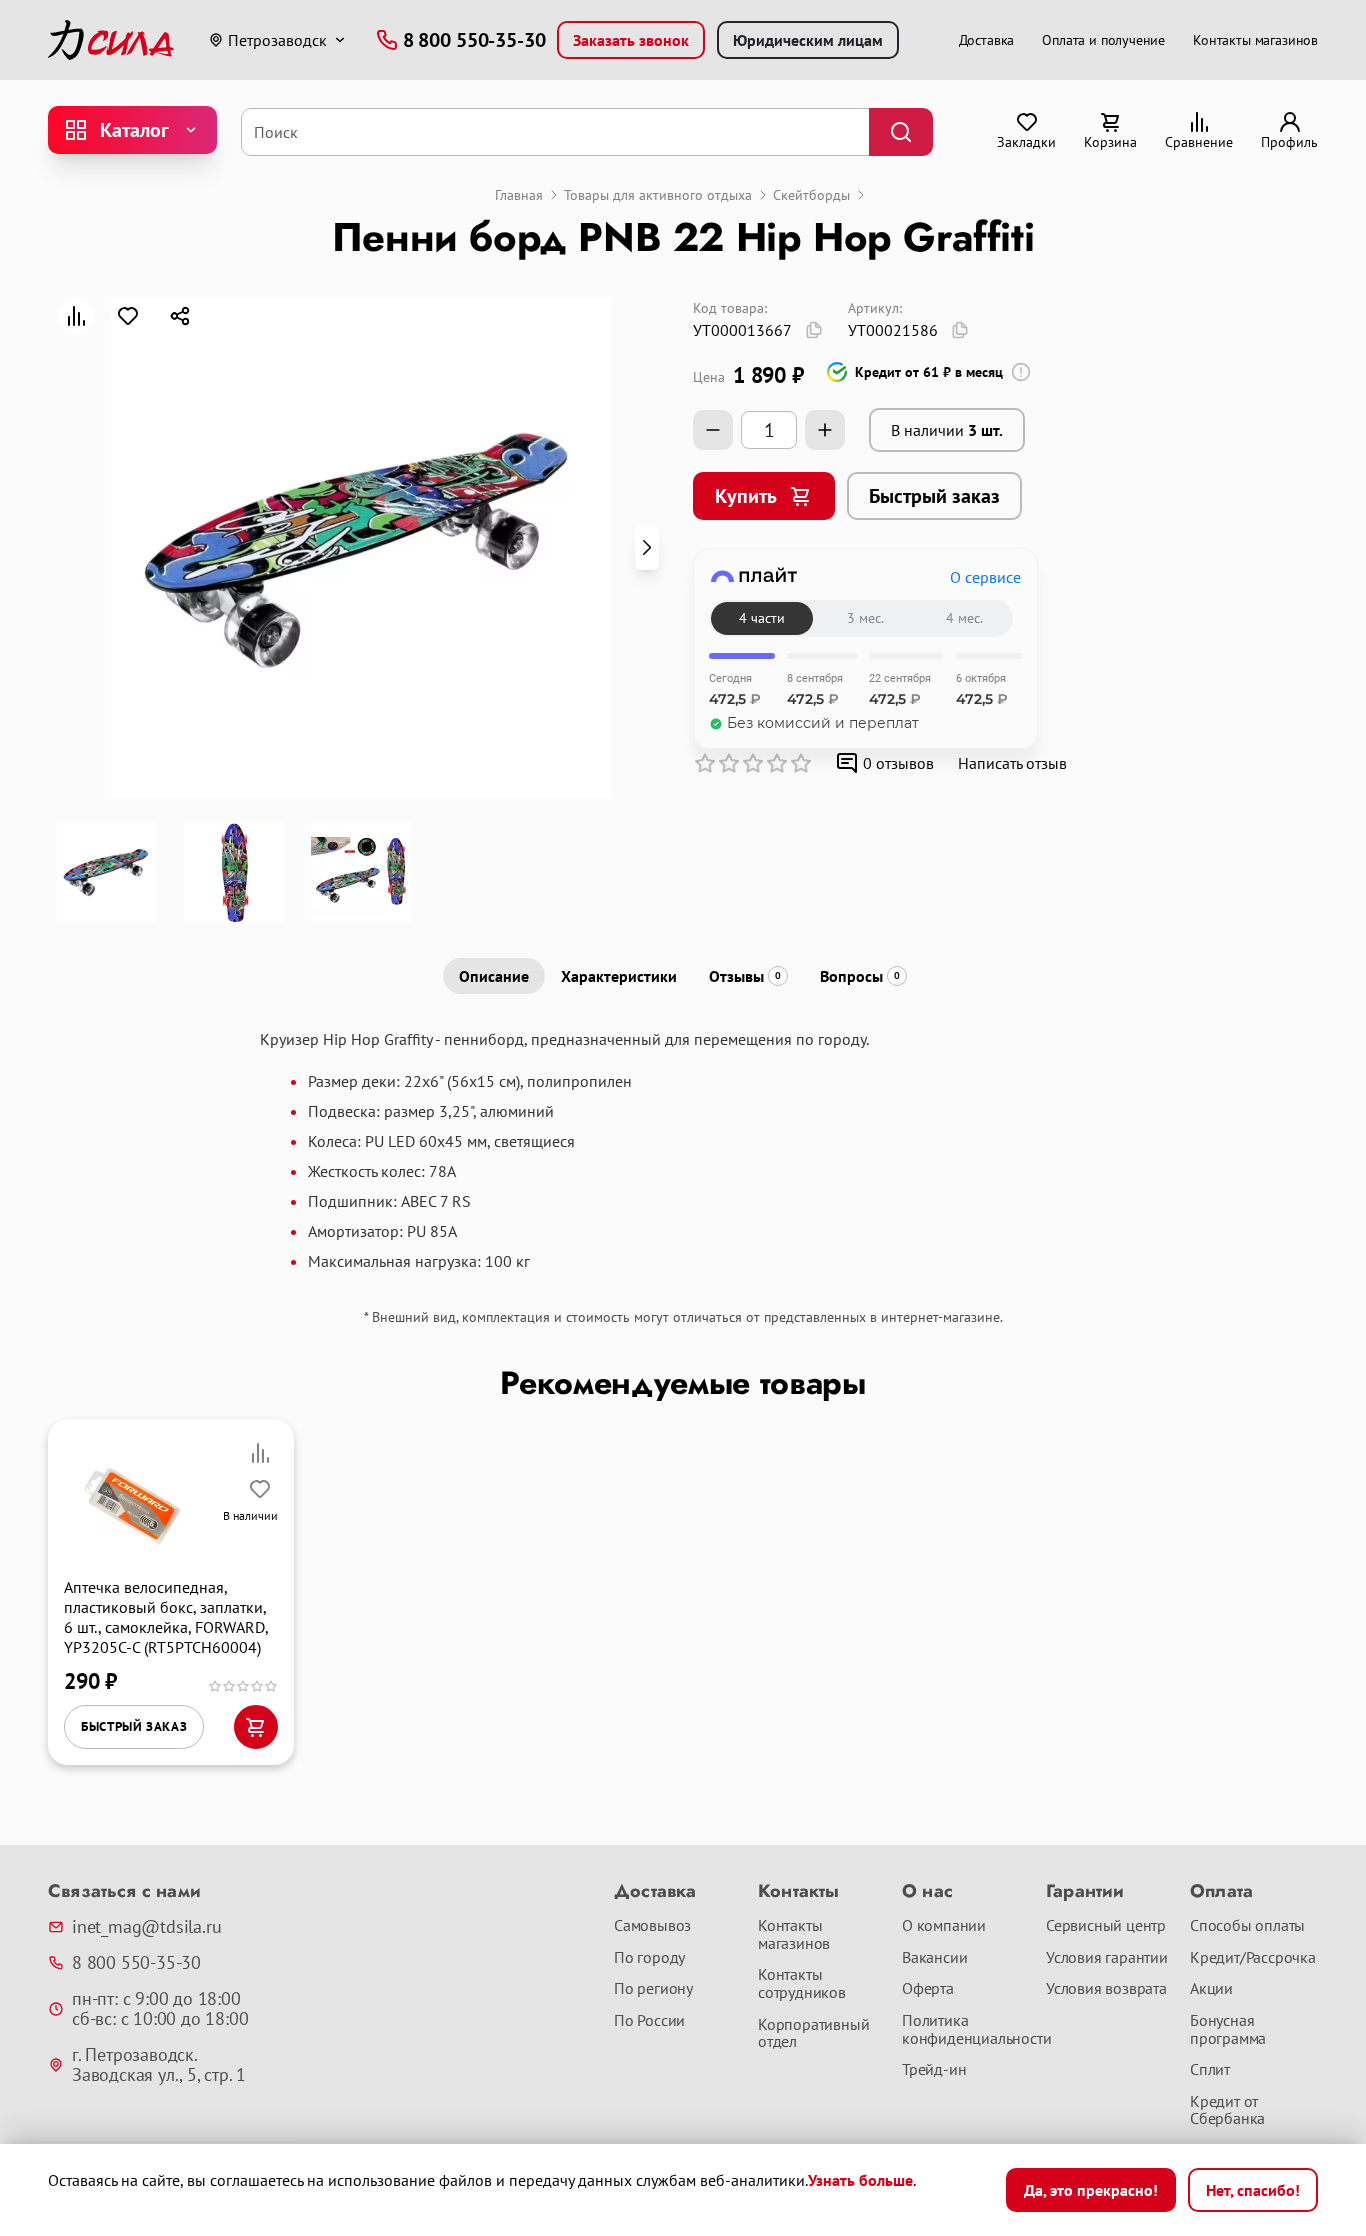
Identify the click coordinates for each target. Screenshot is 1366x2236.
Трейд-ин (934, 2070)
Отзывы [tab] (745, 976)
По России (649, 2021)
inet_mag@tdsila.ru (146, 1927)
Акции (1211, 1989)
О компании (944, 1926)
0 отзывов (898, 763)
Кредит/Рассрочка (1253, 1958)
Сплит (1210, 2070)
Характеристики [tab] (619, 976)
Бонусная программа (1228, 2029)
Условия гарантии (1107, 1958)
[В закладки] (128, 316)
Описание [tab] (494, 976)
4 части (762, 618)
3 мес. (865, 618)
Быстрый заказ (934, 496)
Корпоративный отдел (813, 2033)
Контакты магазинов (1255, 40)
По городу (649, 1958)
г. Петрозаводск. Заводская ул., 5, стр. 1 (159, 2065)
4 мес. (964, 618)
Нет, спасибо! (1253, 2190)
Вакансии (934, 1958)
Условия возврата (1106, 1989)
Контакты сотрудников (802, 1983)
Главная (519, 195)
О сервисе (985, 577)
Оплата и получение (1103, 40)
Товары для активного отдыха (658, 195)
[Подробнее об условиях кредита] (1021, 372)
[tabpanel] (683, 1150)
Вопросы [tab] (860, 976)
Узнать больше (860, 2180)
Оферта (928, 1989)
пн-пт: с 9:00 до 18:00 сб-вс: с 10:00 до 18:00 (160, 2009)
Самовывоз (652, 1926)
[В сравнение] (76, 316)
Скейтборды (811, 195)
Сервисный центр (1106, 1926)
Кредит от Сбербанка (1227, 2110)
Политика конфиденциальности (966, 2029)
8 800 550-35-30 (136, 1963)
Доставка (987, 40)
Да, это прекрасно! (1091, 2190)
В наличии (947, 430)
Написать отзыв (1012, 763)
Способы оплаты (1247, 1926)
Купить (746, 496)
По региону (653, 1989)
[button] (647, 548)
